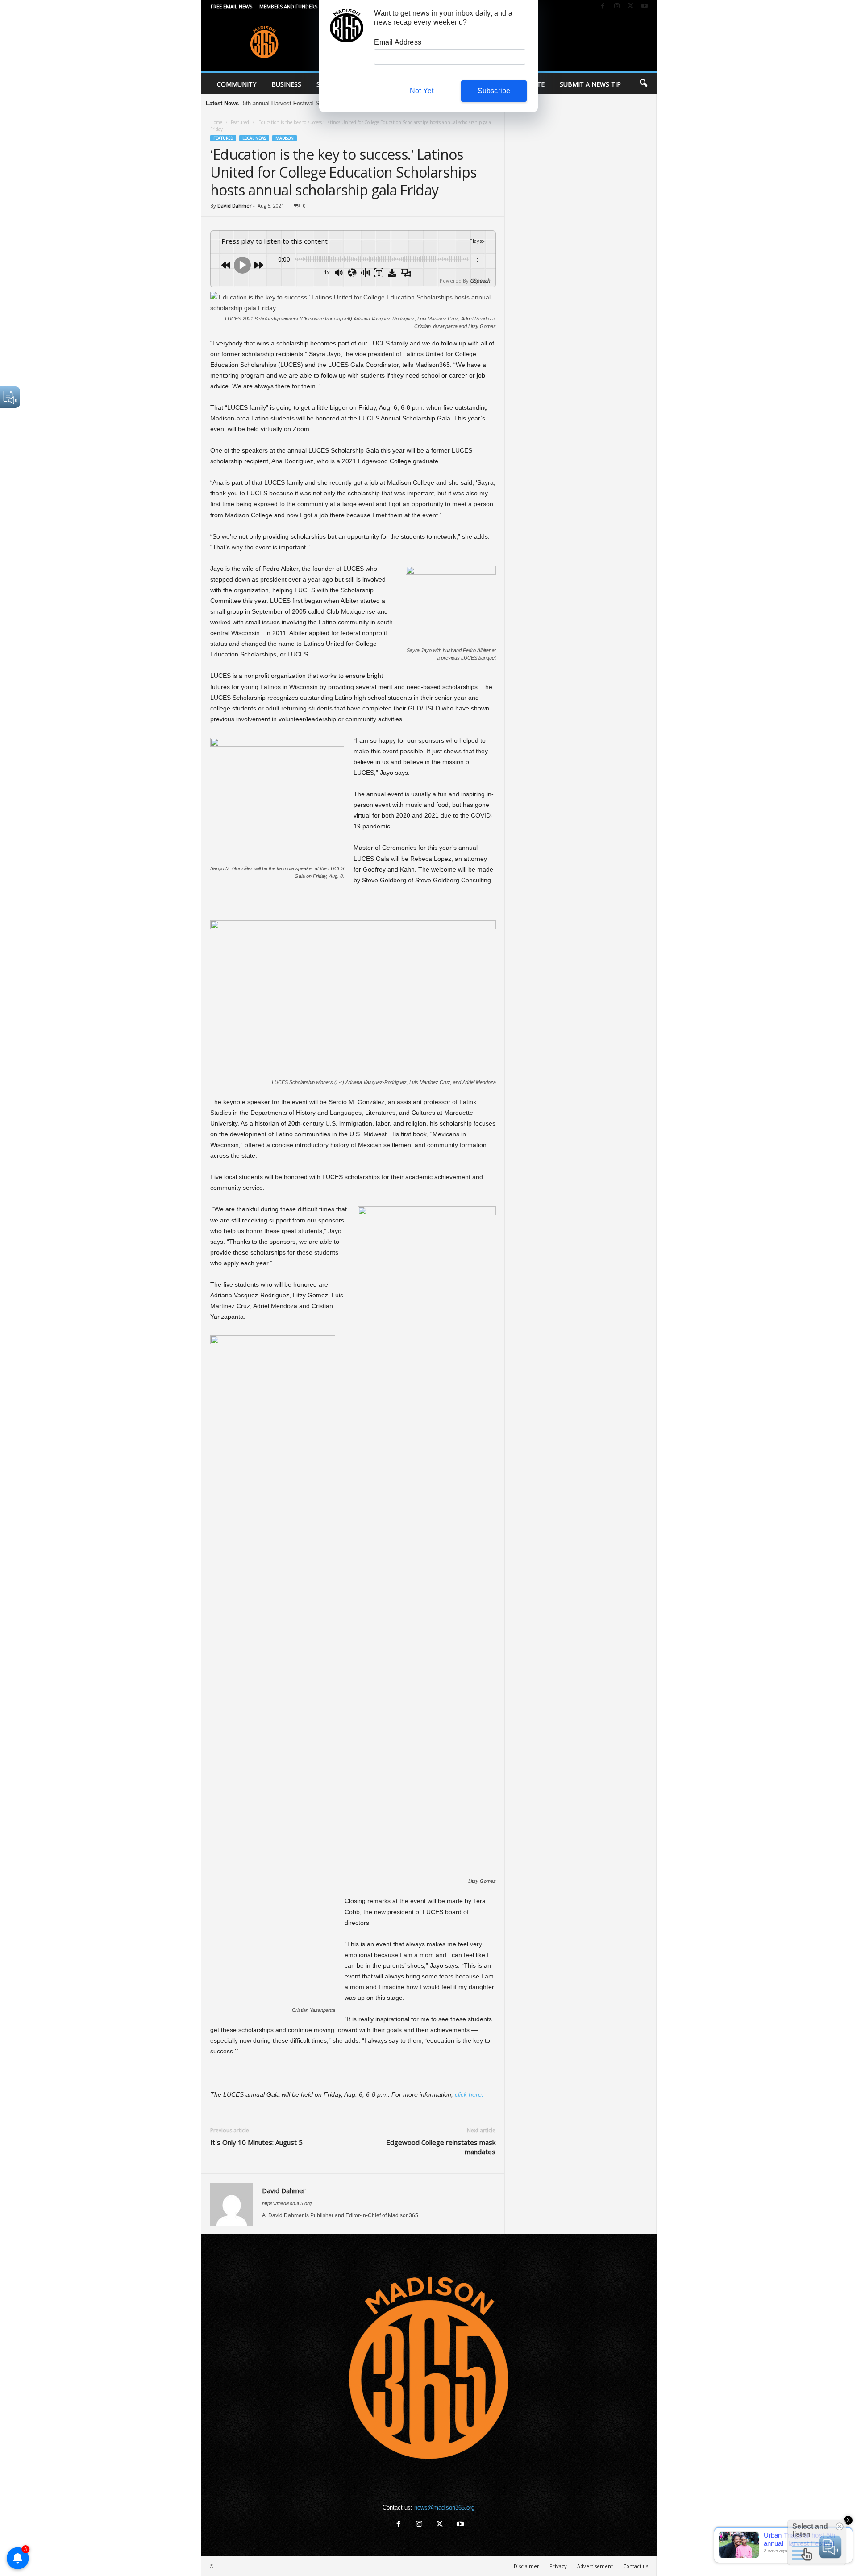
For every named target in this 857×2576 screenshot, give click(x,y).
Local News (254, 138)
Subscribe (494, 91)
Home (216, 122)
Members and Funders (288, 6)
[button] (643, 83)
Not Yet (422, 91)
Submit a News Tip (590, 84)
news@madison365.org (444, 2507)
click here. (469, 2094)
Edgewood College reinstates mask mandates (441, 2147)
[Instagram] (617, 6)
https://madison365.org (287, 2203)
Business (286, 84)
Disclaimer (526, 2566)
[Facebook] (603, 6)
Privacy (558, 2566)
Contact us (636, 2566)
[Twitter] (631, 6)
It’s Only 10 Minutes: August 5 (256, 2142)
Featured (240, 122)
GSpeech (480, 280)
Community (237, 84)
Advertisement (595, 2566)
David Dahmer (235, 206)
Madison (285, 138)
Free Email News (231, 6)
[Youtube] (645, 6)
